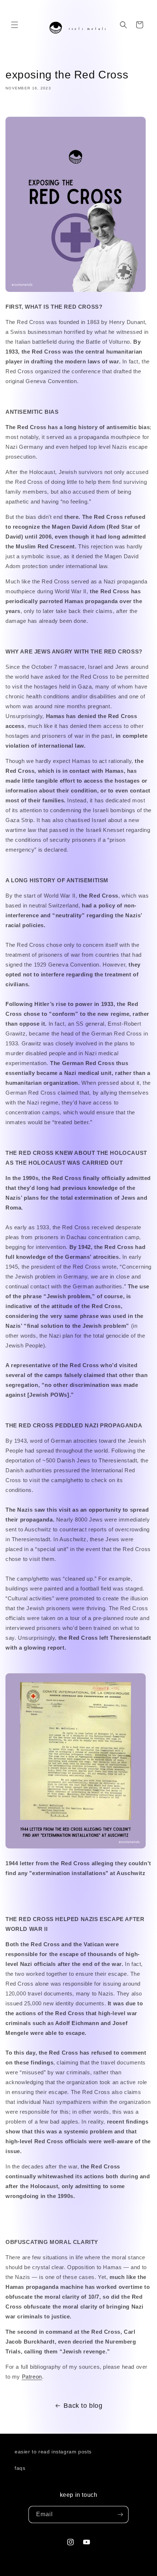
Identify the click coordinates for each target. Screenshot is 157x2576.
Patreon (32, 2377)
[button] (15, 25)
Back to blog (83, 2406)
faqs (20, 2468)
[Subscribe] (120, 2515)
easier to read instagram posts (53, 2452)
